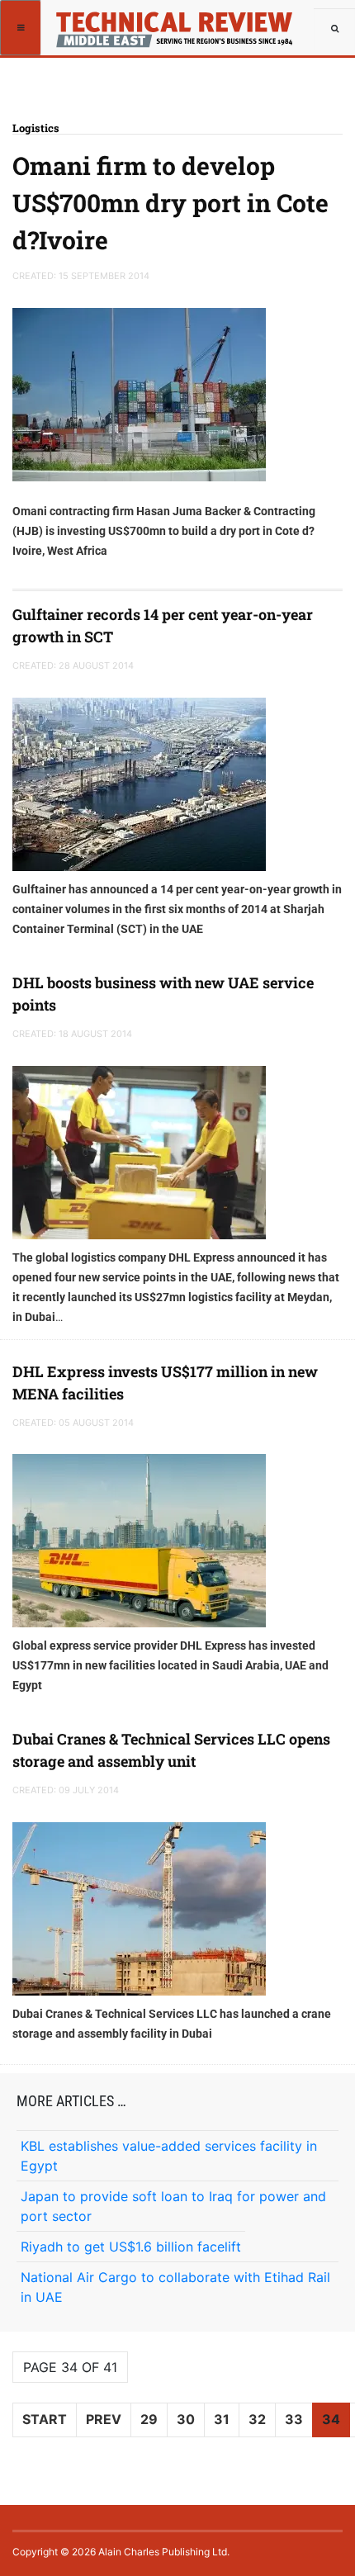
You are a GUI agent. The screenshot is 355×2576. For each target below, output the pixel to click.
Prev (104, 2419)
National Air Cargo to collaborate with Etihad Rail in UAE (175, 2287)
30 (186, 2419)
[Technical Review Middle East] (101, 21)
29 (149, 2419)
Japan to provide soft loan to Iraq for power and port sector (173, 2206)
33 (294, 2419)
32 (257, 2419)
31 (222, 2419)
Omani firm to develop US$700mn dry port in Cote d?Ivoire (170, 203)
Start (45, 2419)
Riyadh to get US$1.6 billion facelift (131, 2247)
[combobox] (334, 29)
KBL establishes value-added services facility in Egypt (169, 2156)
